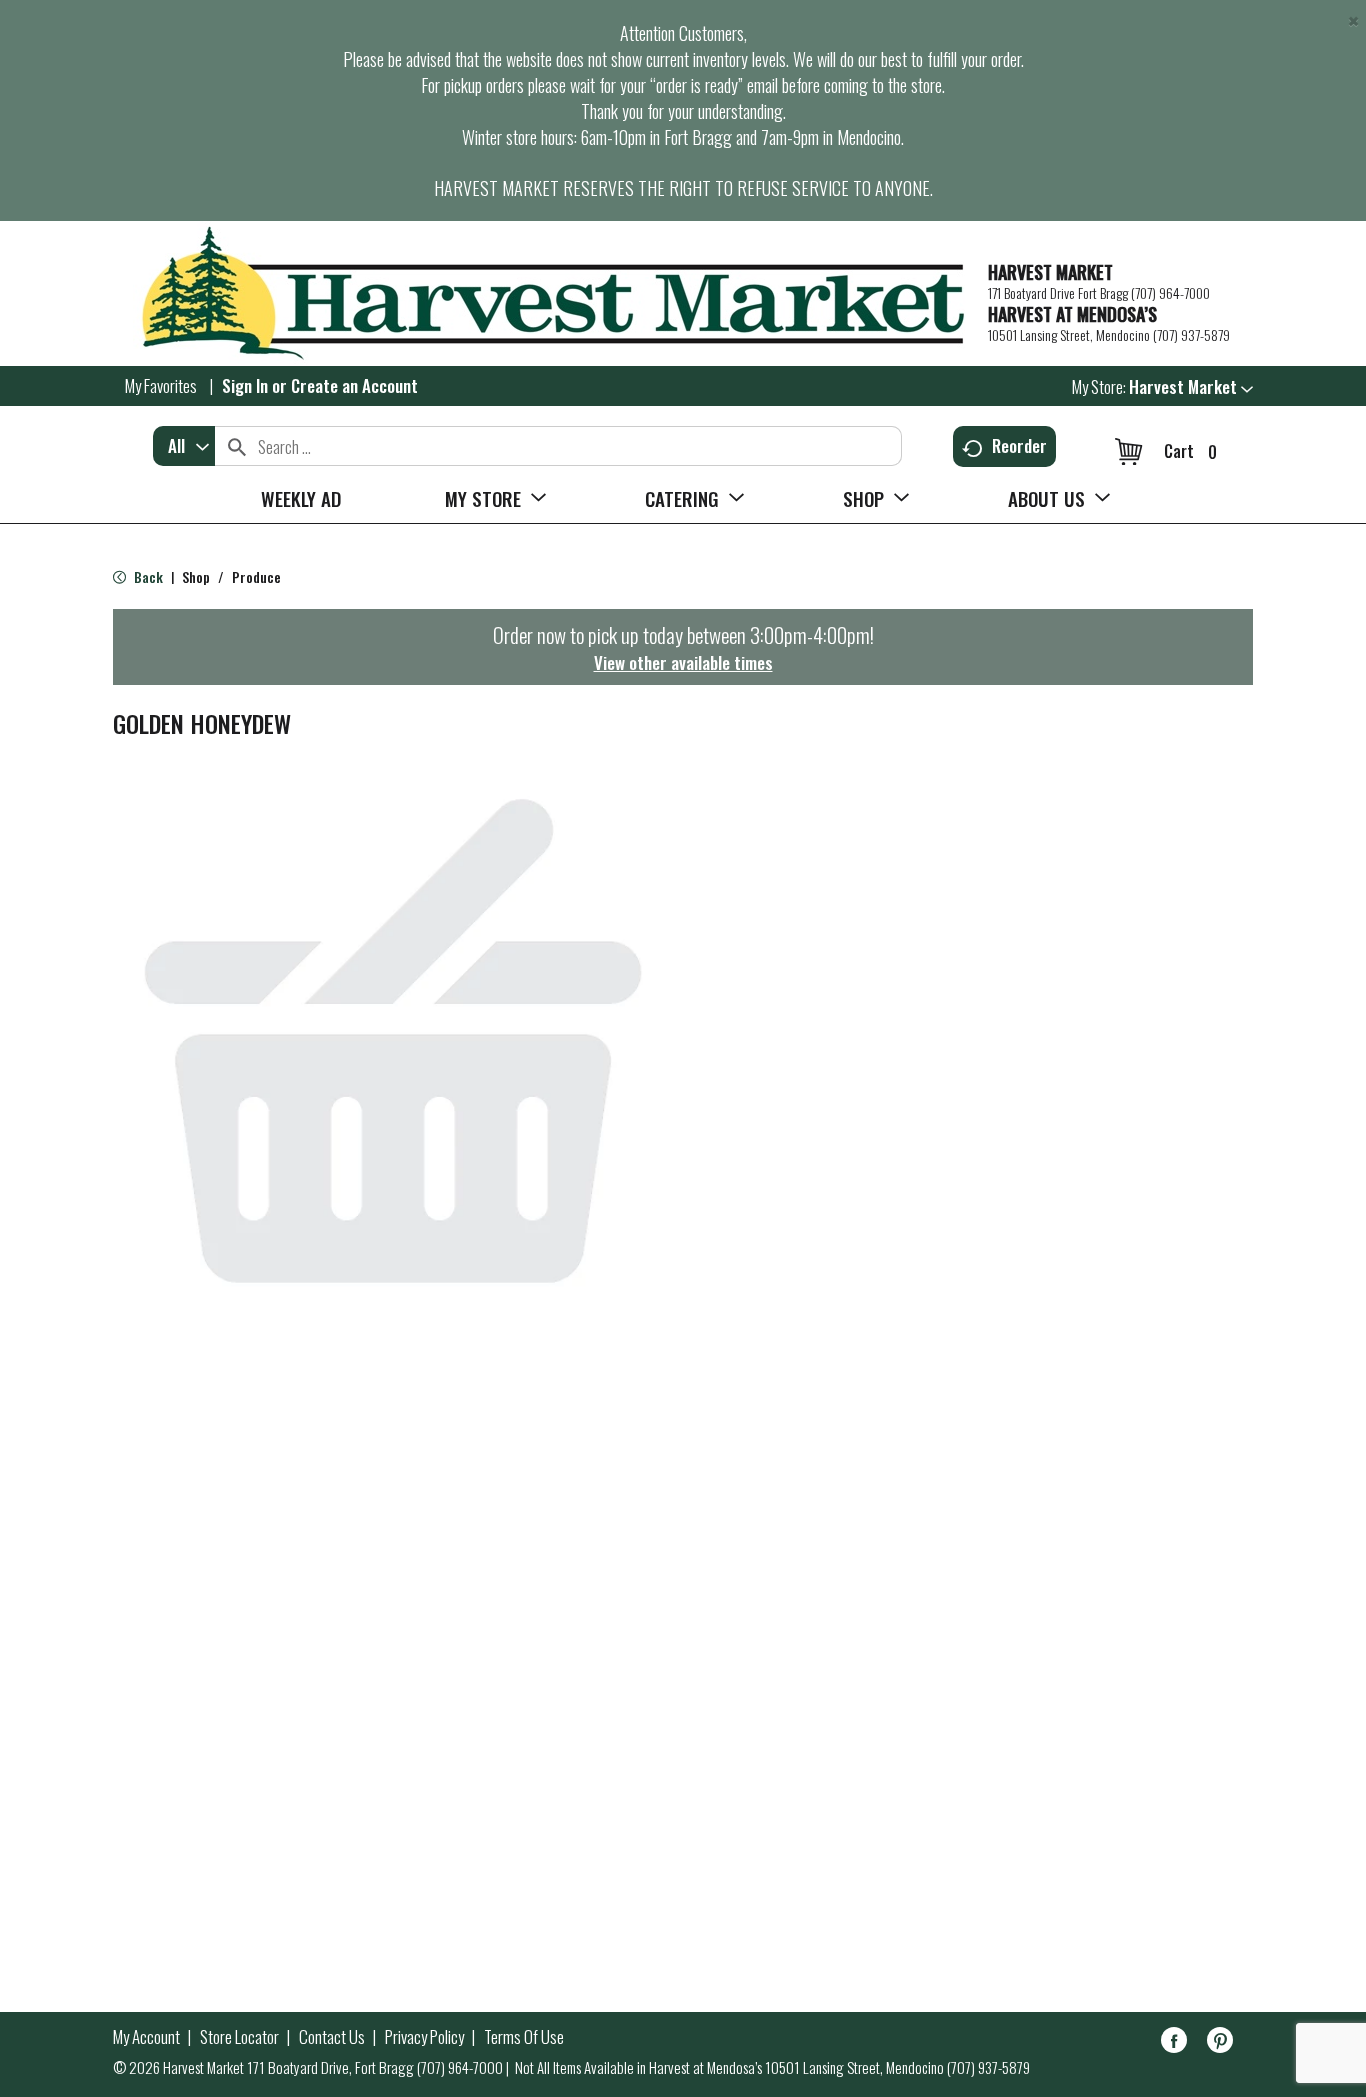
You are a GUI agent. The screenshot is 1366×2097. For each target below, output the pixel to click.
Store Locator (239, 2037)
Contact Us (332, 2037)
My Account (146, 2037)
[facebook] (1174, 2043)
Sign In (245, 385)
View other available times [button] (683, 662)
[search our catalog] (237, 446)
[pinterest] (1220, 2043)
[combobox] (184, 446)
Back (147, 576)
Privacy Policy (424, 2037)
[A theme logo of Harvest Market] (540, 293)
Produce (256, 576)
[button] (1191, 386)
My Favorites (161, 385)
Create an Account (354, 385)
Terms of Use (524, 2037)
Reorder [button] (1019, 445)
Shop (196, 576)
